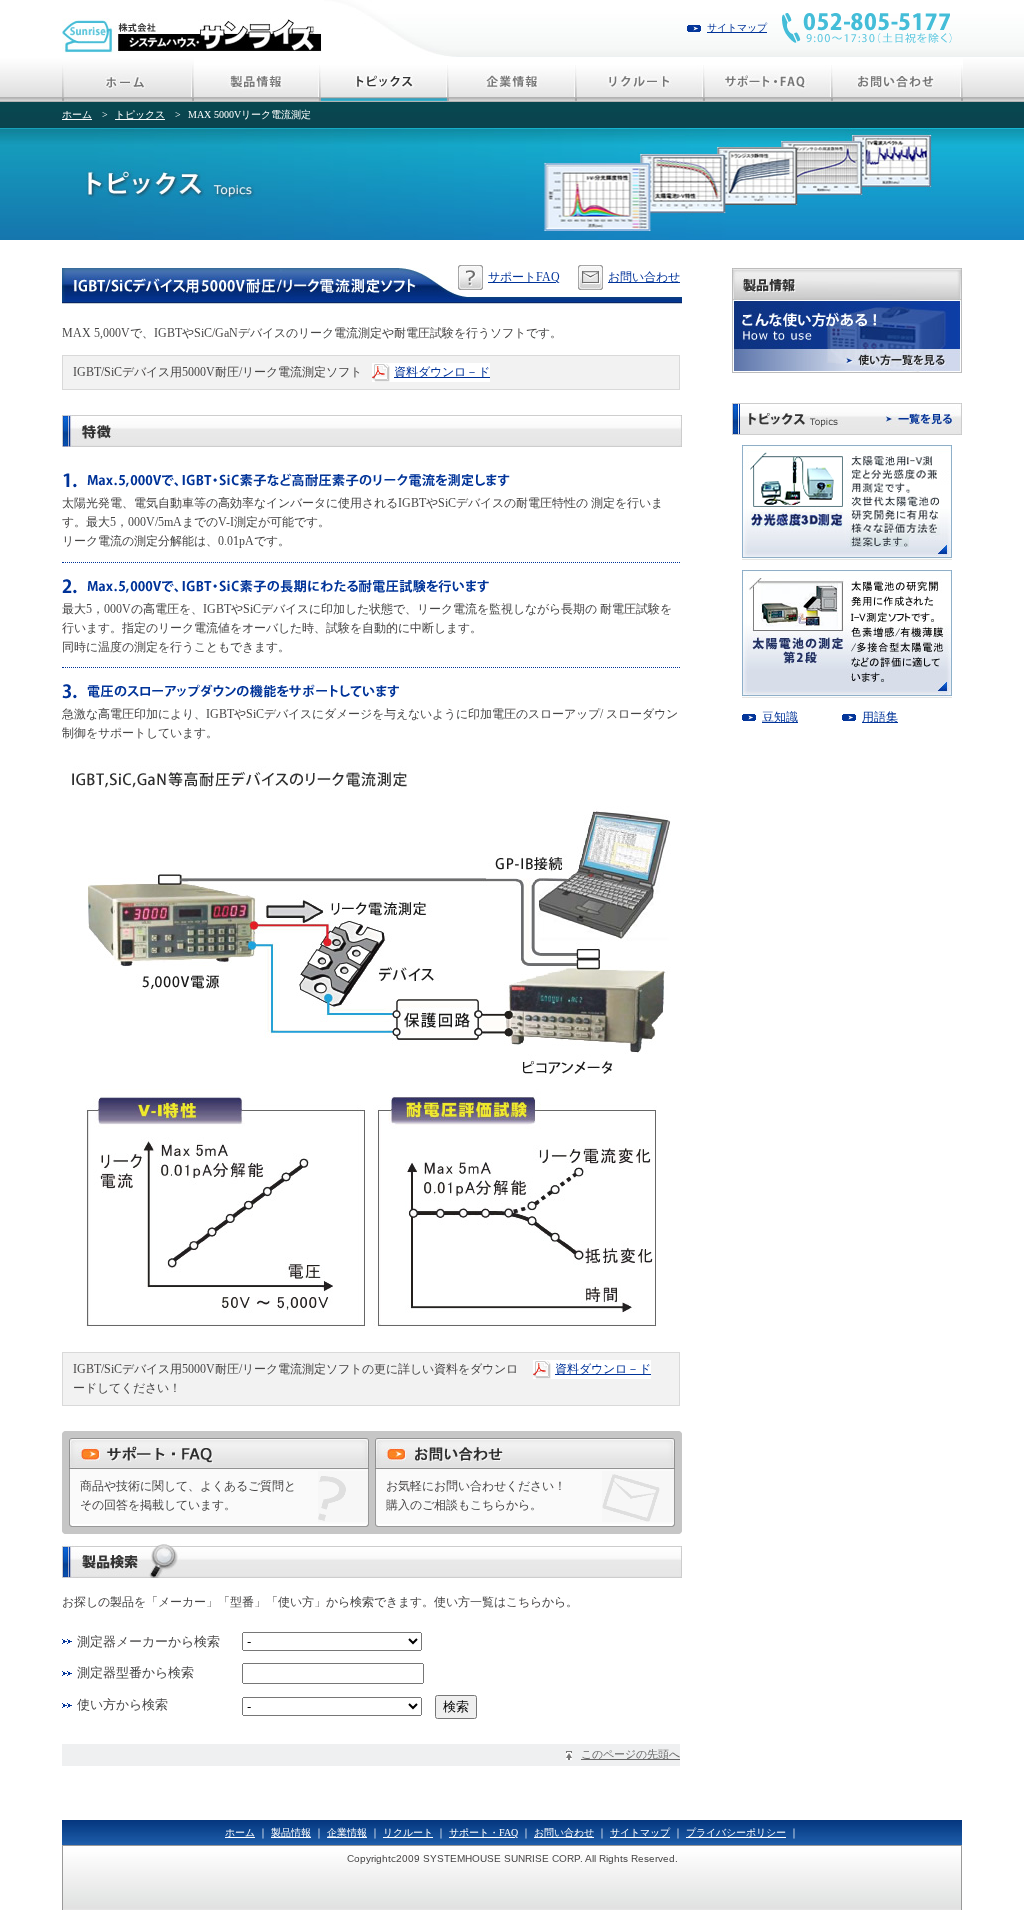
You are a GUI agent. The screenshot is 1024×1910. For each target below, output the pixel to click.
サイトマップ (737, 27)
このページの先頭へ (630, 1754)
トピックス (140, 114)
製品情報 (291, 1832)
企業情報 (347, 1832)
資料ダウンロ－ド (442, 372)
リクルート (408, 1832)
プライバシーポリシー (736, 1832)
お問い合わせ (644, 277)
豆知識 (780, 717)
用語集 (880, 717)
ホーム (77, 114)
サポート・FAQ (483, 1832)
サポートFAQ (524, 277)
